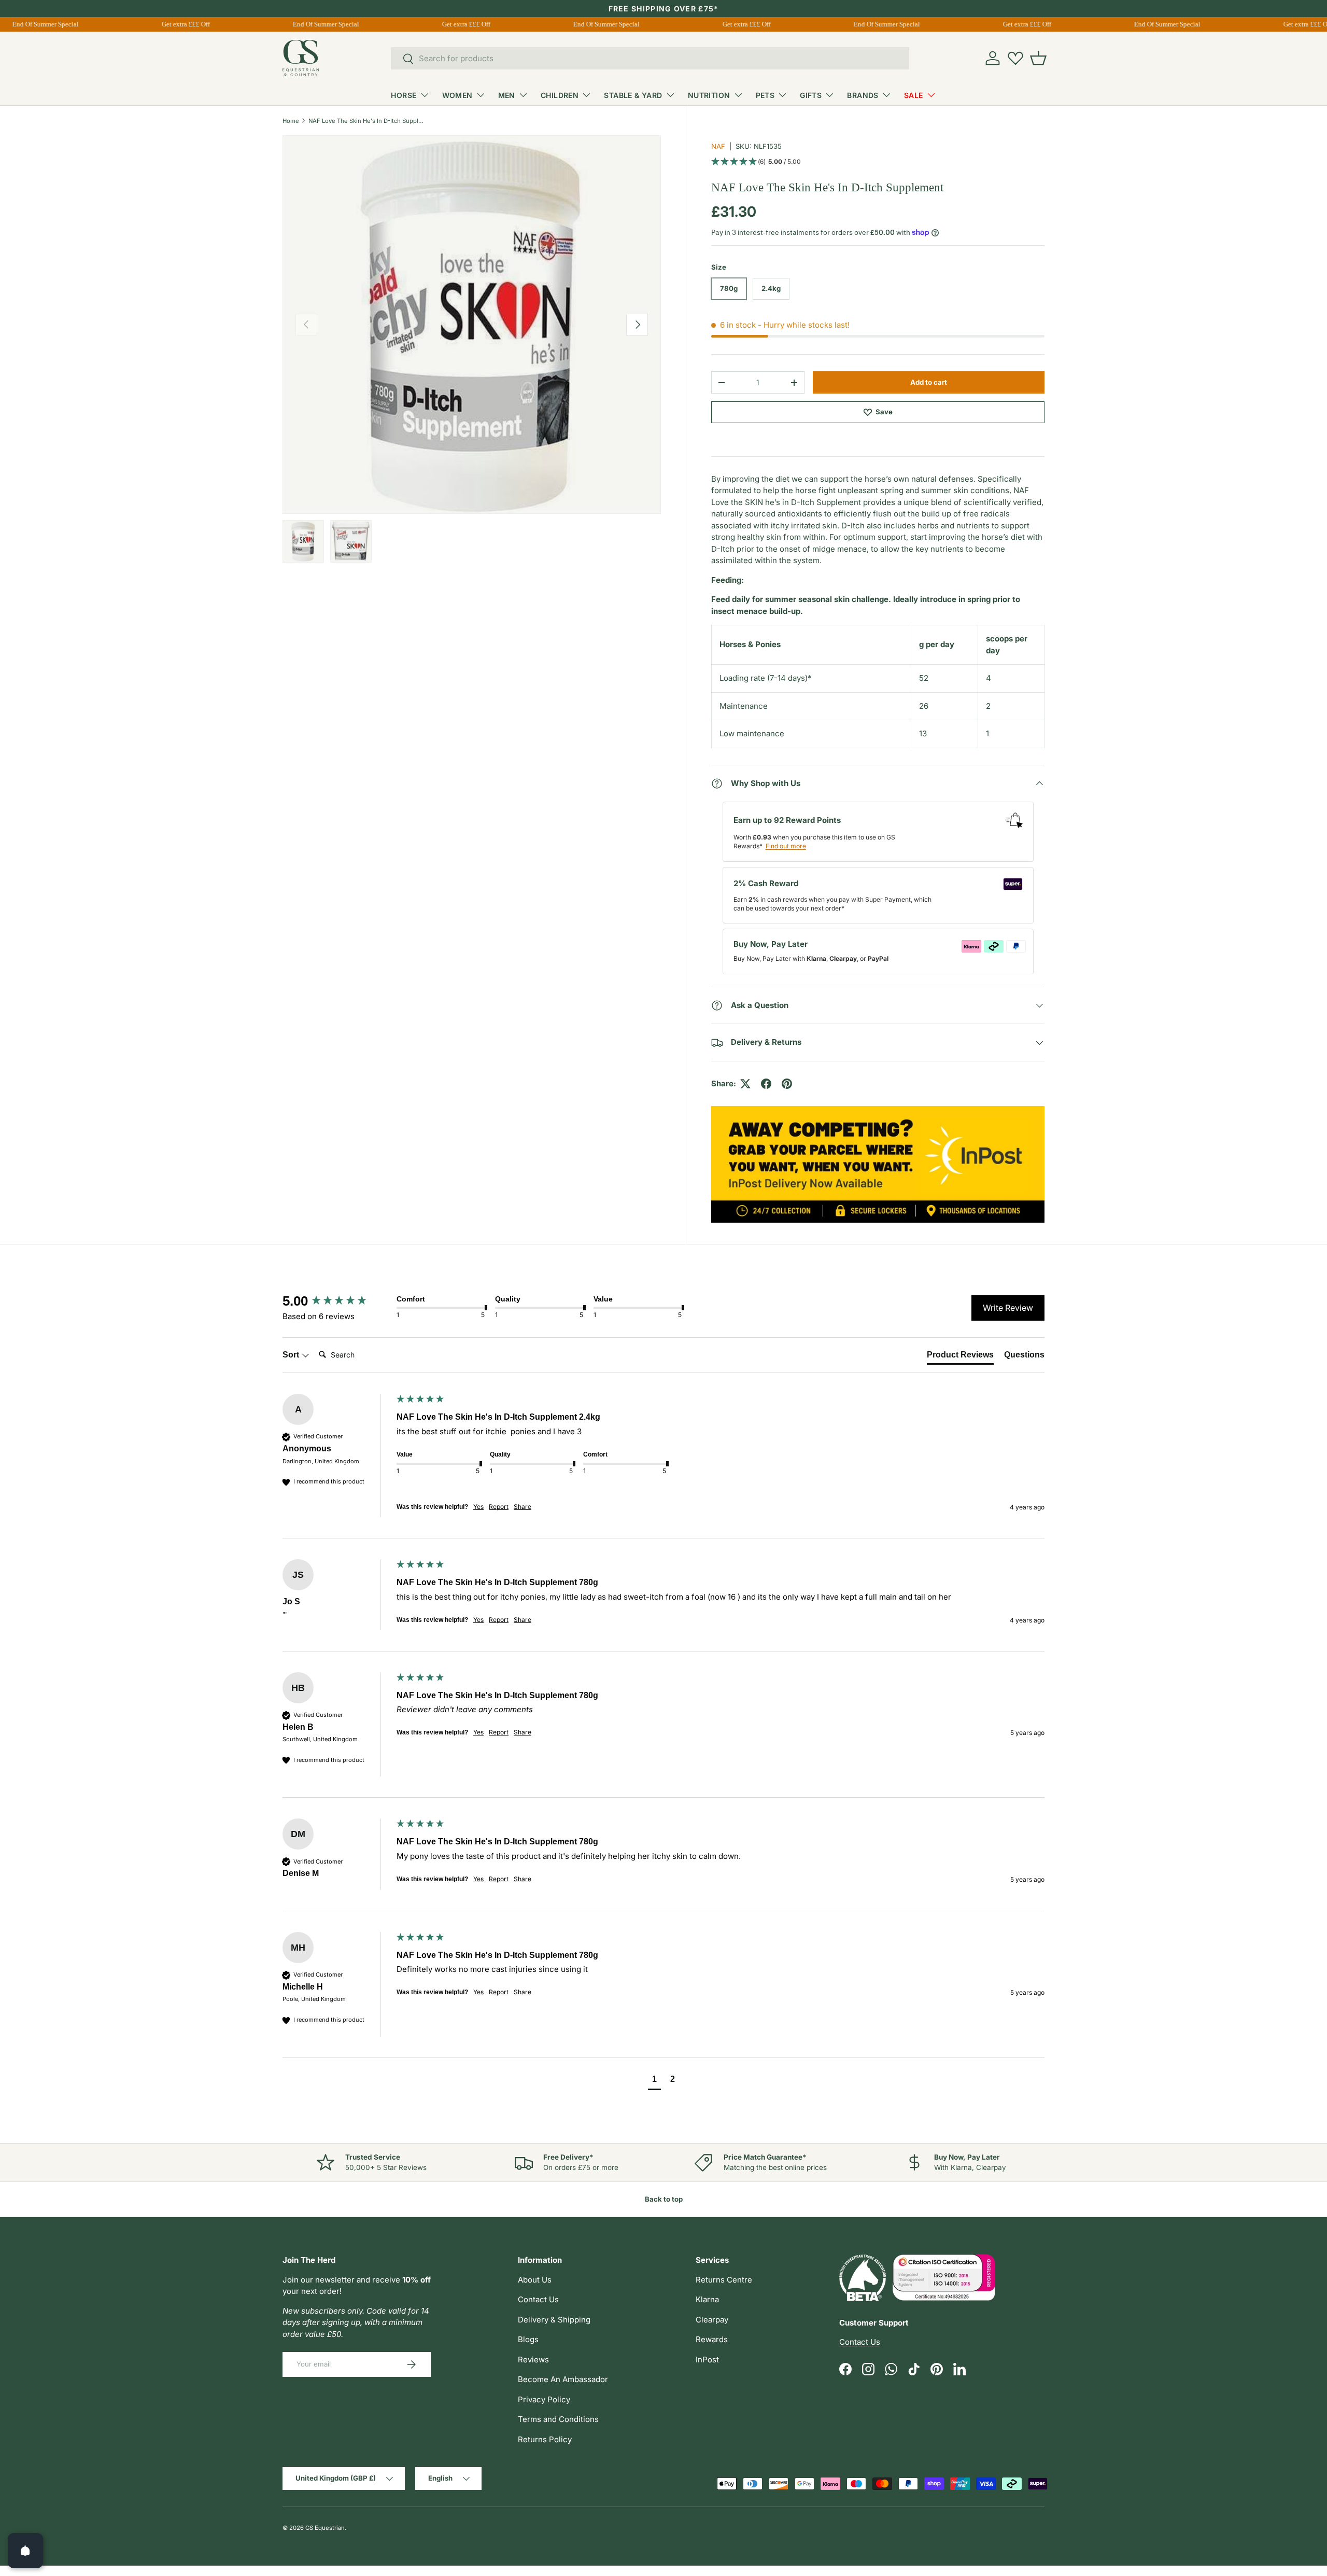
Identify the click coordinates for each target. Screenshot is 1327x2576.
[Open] (25, 2551)
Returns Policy (545, 2439)
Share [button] (523, 1507)
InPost (707, 2360)
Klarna (707, 2299)
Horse (404, 95)
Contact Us (538, 2299)
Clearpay (712, 2320)
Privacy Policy (544, 2399)
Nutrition (709, 95)
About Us (535, 2280)
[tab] (960, 1357)
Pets (765, 95)
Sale (914, 95)
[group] (337, 1301)
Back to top (664, 2199)
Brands (863, 95)
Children (560, 95)
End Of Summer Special (313, 24)
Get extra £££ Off (172, 24)
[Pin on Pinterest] (787, 1084)
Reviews (533, 2360)
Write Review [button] (1008, 1308)
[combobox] (650, 58)
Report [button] (499, 1507)
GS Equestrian (325, 2528)
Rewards (712, 2339)
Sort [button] (292, 1355)
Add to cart (929, 382)
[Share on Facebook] (766, 1084)
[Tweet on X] (745, 1084)
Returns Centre (724, 2280)
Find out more (786, 846)
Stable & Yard (633, 95)
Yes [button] (478, 1507)
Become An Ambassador (563, 2379)
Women (457, 95)
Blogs (528, 2339)
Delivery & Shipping (554, 2320)
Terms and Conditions (558, 2419)
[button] (1038, 58)
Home (291, 121)
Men (507, 95)
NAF (718, 146)
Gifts (811, 95)
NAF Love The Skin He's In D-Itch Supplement (367, 121)
